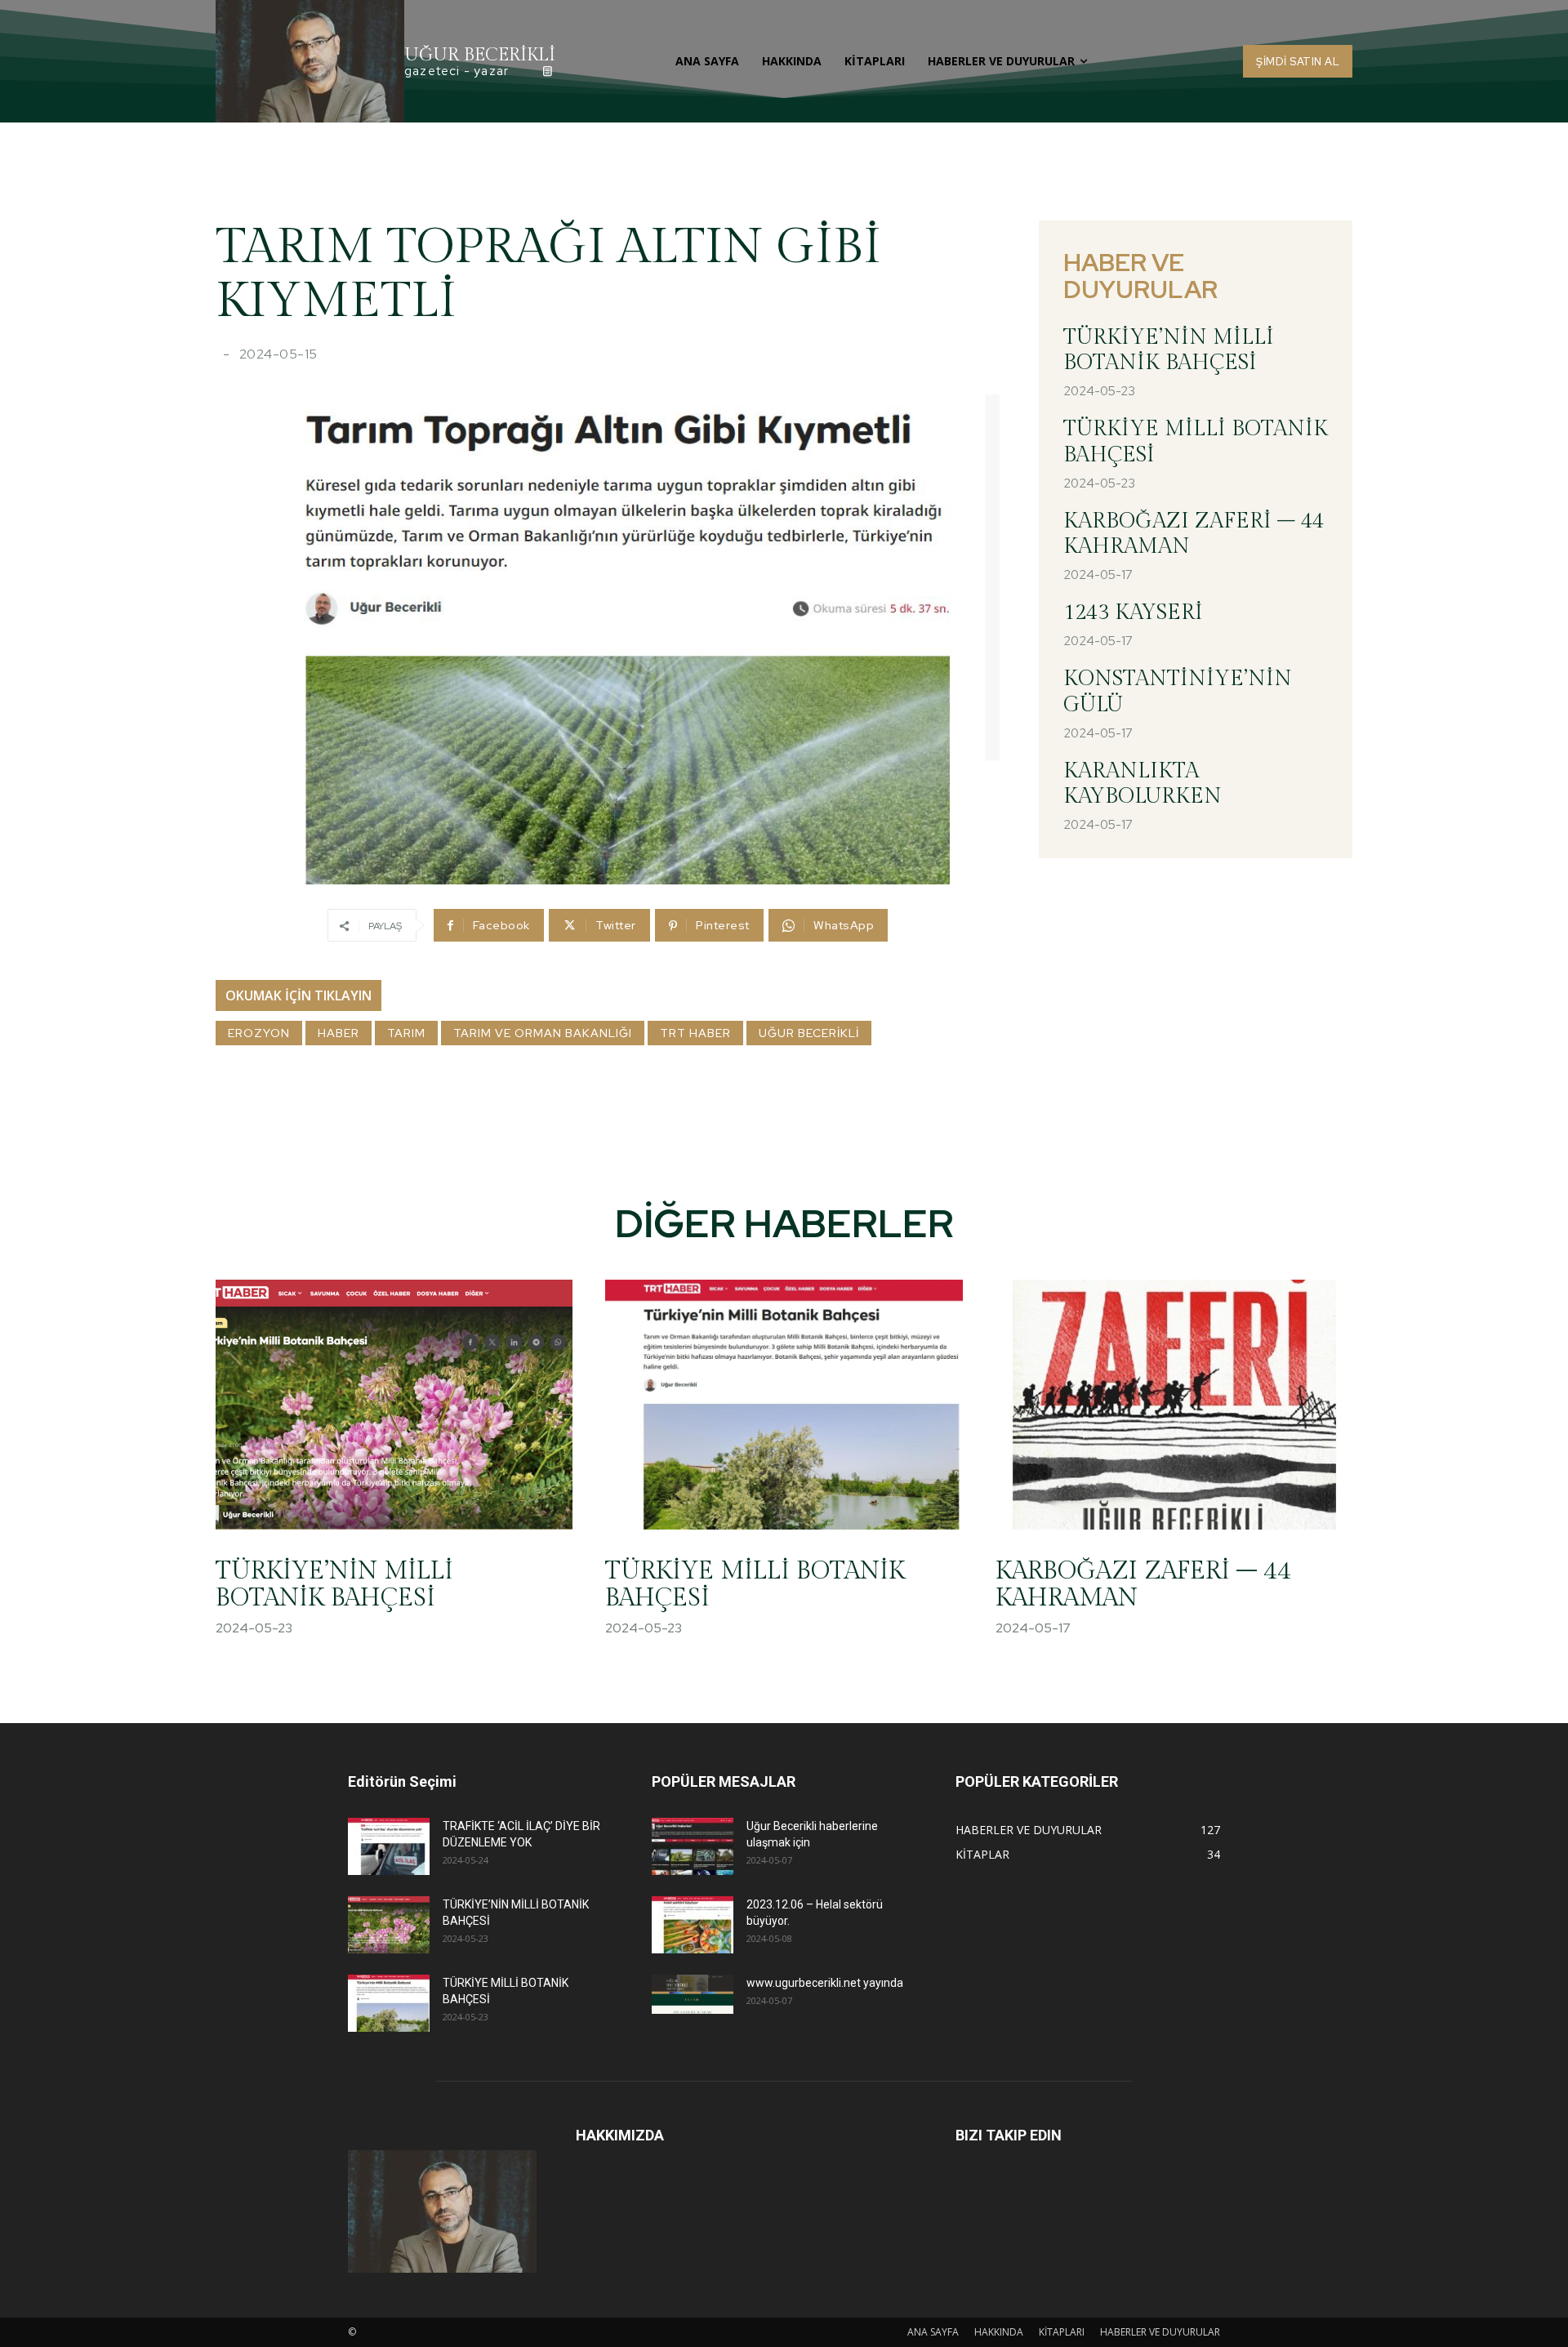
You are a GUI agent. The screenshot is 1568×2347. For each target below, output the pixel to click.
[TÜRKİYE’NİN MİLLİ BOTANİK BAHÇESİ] (394, 1405)
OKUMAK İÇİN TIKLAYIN (298, 995)
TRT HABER (695, 1033)
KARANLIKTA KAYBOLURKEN (1143, 784)
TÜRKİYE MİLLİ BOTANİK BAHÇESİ (755, 1585)
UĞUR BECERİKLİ (809, 1033)
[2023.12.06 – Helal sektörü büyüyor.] (693, 1925)
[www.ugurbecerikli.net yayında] (693, 1994)
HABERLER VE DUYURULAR (1160, 2332)
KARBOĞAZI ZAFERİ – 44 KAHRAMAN (1143, 1585)
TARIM (406, 1033)
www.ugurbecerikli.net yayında (825, 1983)
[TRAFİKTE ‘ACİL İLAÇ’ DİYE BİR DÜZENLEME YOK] (389, 1846)
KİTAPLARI (1062, 2332)
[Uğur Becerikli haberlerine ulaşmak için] (693, 1846)
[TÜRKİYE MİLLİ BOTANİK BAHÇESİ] (784, 1405)
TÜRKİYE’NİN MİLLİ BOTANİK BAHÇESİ (1169, 350)
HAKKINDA (999, 2332)
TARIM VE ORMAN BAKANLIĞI (543, 1033)
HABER (339, 1033)
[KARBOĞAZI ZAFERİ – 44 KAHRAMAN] (1174, 1405)
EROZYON (259, 1033)
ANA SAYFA (933, 2332)
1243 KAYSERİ (1133, 612)
